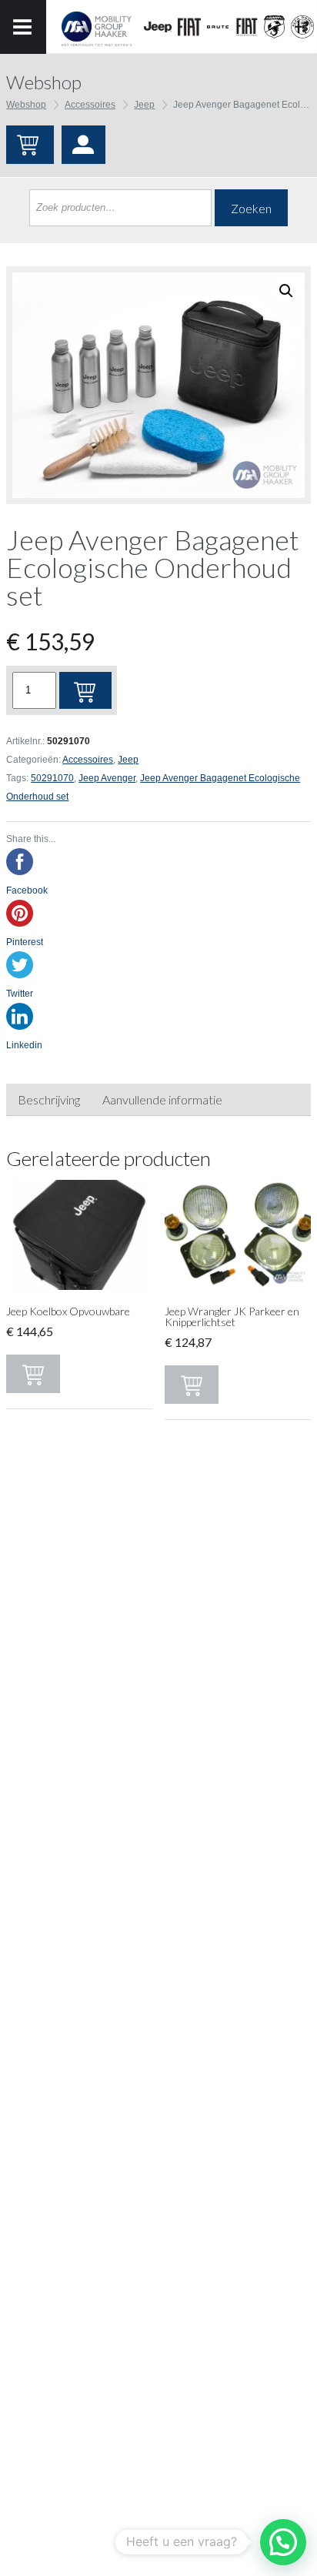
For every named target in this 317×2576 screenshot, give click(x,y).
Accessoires (90, 105)
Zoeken (251, 208)
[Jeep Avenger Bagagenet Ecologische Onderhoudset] (158, 385)
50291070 (52, 778)
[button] (283, 2542)
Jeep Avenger (107, 778)
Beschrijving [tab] (49, 1099)
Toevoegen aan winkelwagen (85, 690)
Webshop (26, 105)
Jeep (144, 105)
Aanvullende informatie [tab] (162, 1099)
